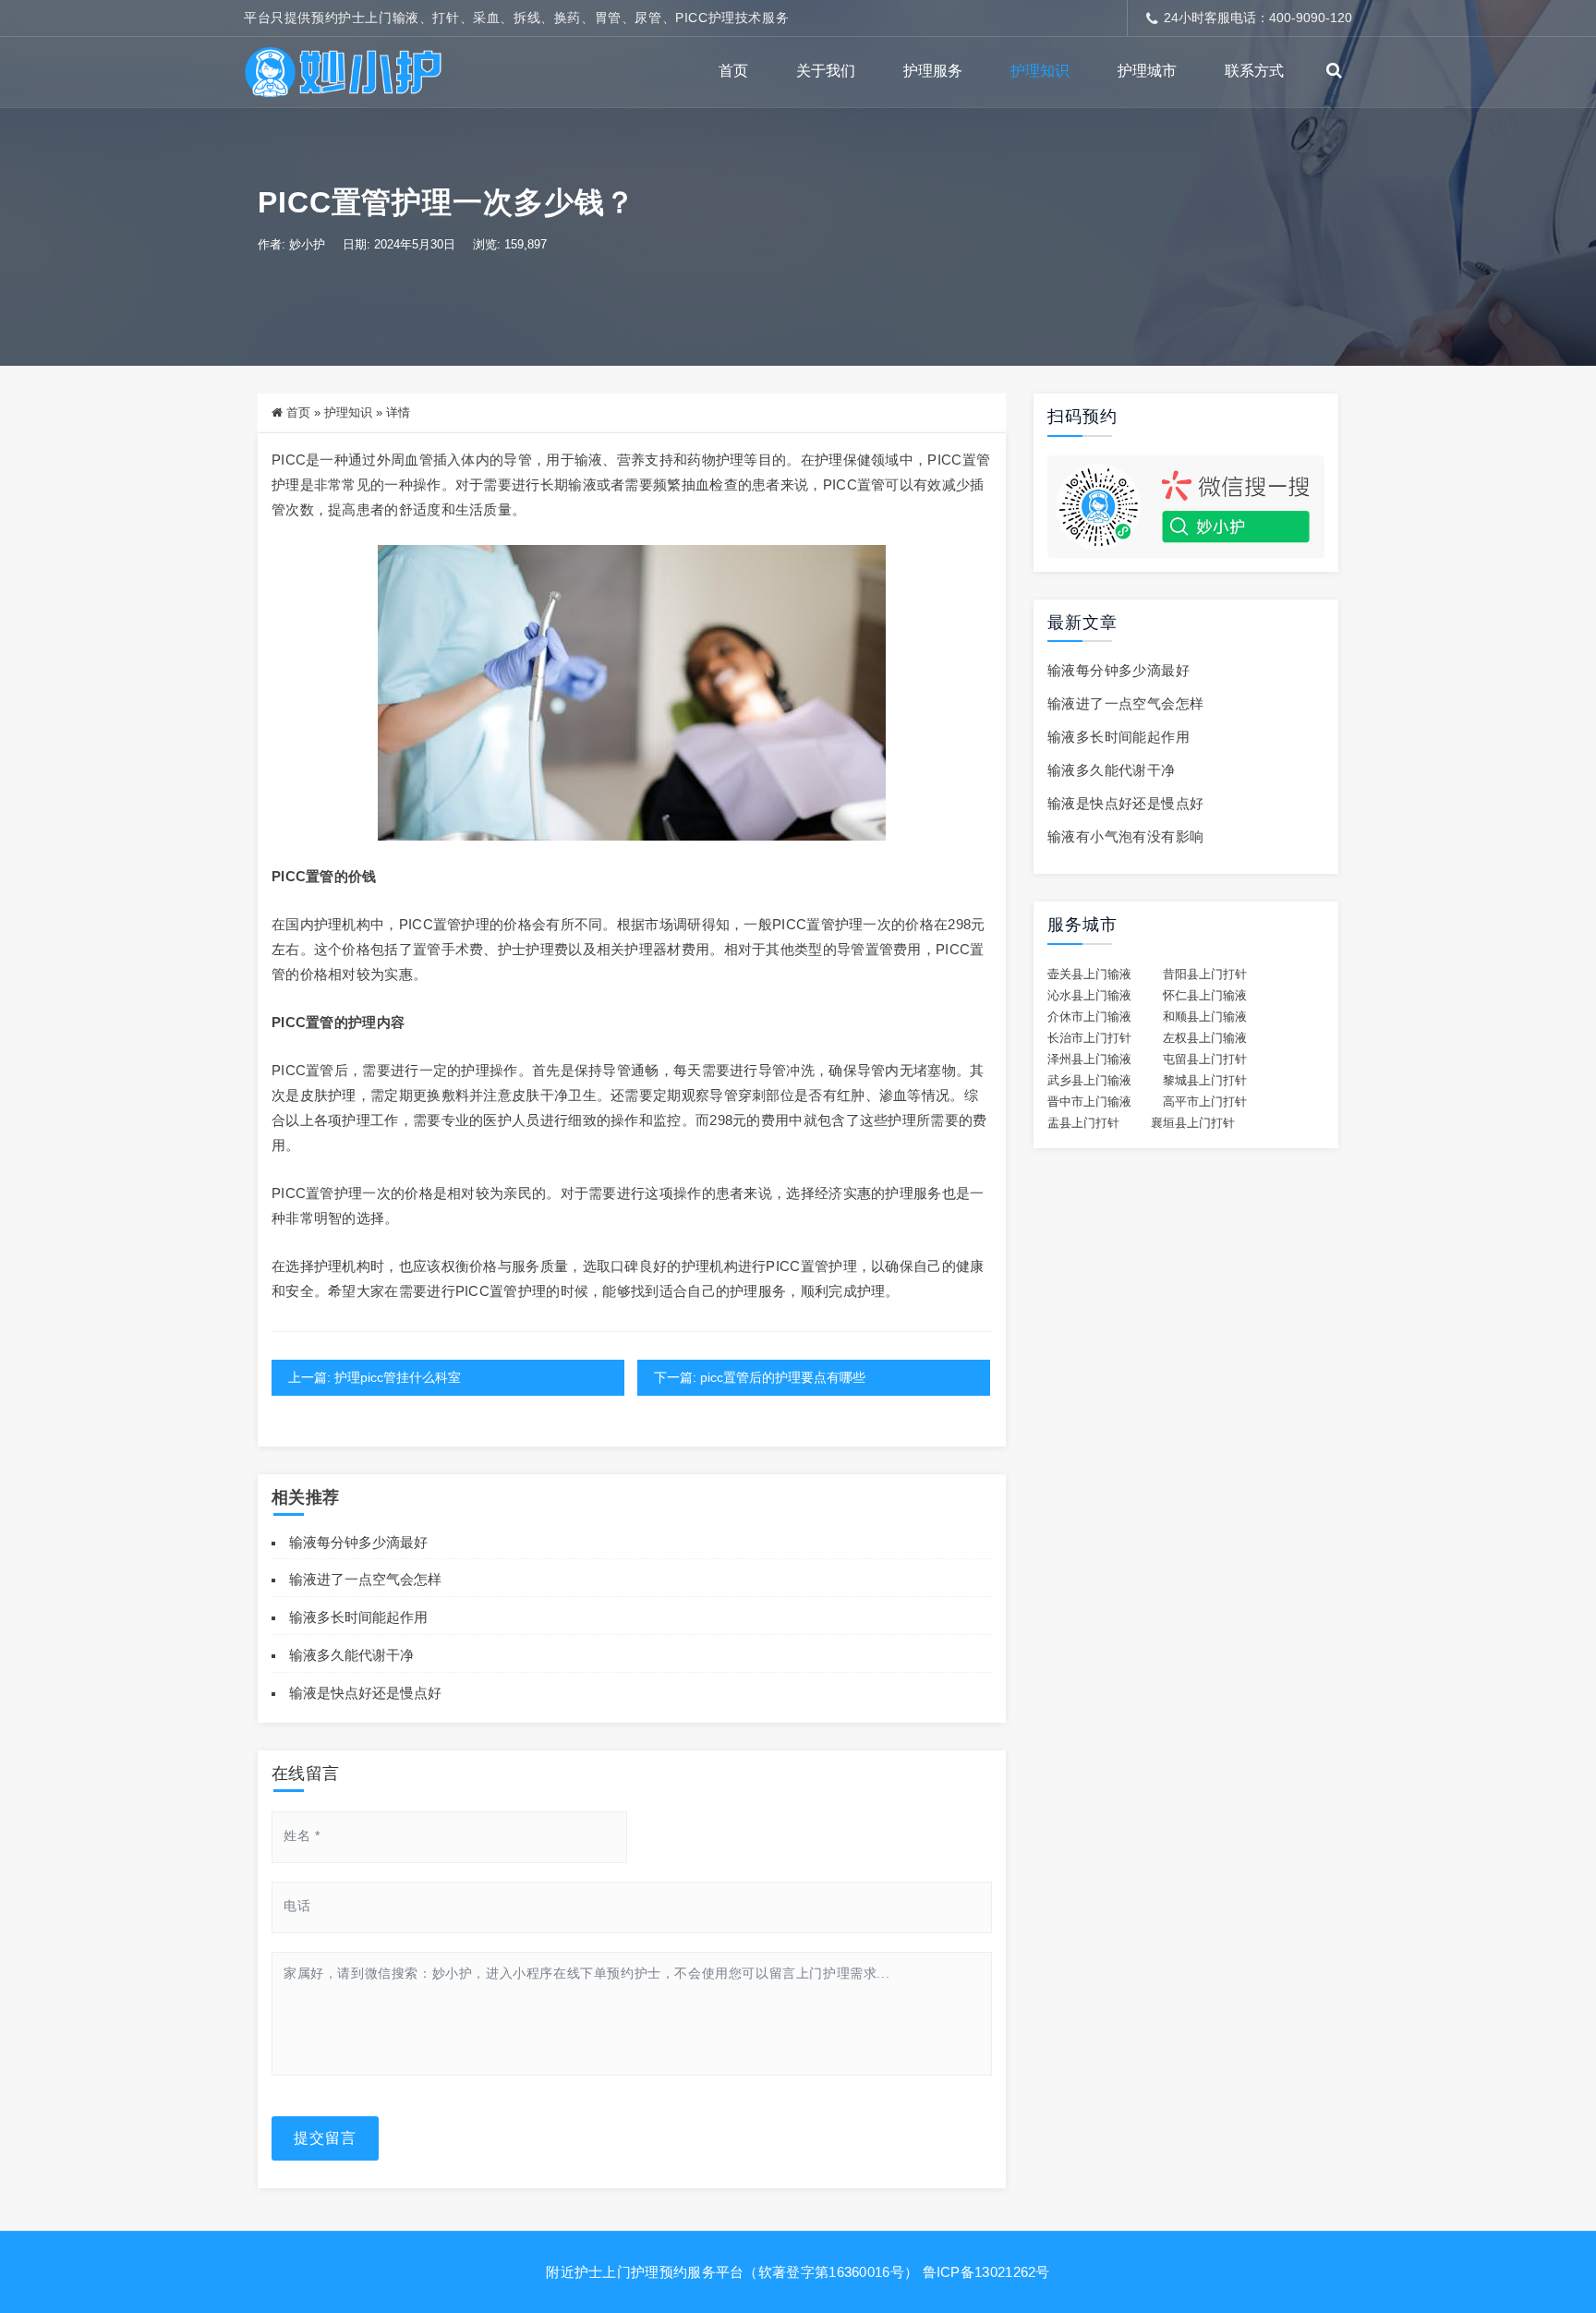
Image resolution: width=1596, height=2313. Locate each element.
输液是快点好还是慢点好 (365, 1693)
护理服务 (933, 71)
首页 (733, 71)
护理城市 (1147, 71)
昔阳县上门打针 (1205, 975)
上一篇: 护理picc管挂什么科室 (375, 1377)
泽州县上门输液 (1089, 1060)
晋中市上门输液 (1089, 1102)
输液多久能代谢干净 (351, 1655)
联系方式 (1254, 71)
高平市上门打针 (1205, 1102)
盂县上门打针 (1083, 1123)
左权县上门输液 (1205, 1038)
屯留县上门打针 (1205, 1060)
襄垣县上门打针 (1193, 1123)
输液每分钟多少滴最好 (358, 1542)
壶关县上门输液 (1089, 975)
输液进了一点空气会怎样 (365, 1579)
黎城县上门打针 (1205, 1081)
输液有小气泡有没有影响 (1125, 836)
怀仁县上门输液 (1205, 996)
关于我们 (826, 71)
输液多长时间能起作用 (358, 1617)
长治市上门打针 (1089, 1038)
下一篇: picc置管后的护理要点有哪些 (760, 1377)
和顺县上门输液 (1205, 1017)
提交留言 (325, 2138)
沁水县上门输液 (1089, 996)
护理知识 (1040, 71)
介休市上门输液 (1089, 1017)
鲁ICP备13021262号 (986, 2272)
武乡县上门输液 (1089, 1081)
